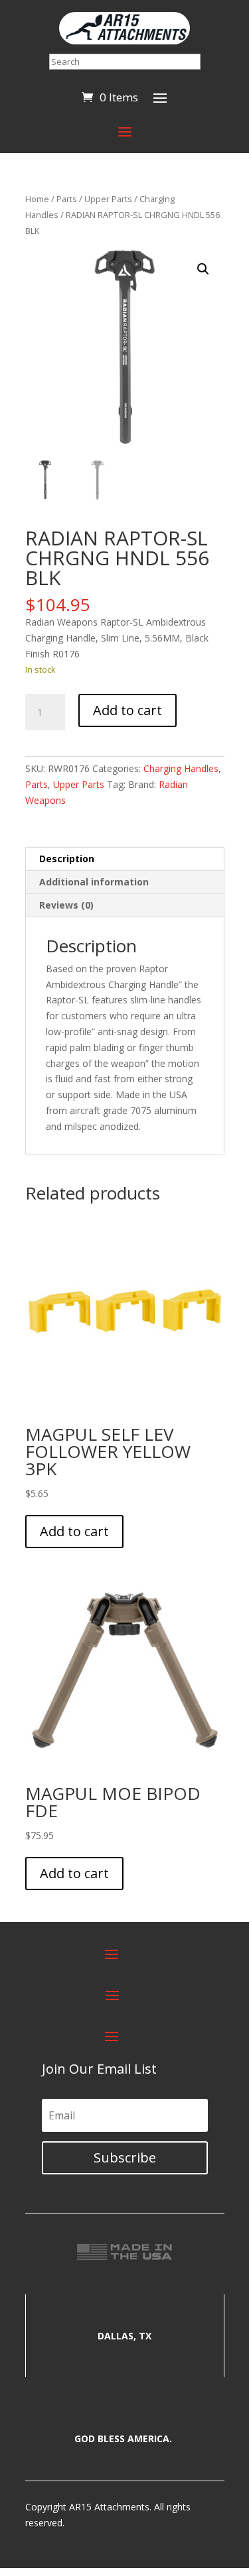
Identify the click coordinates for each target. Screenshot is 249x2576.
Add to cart (127, 710)
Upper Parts (108, 199)
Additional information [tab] (94, 882)
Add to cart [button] (74, 1531)
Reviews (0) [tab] (66, 905)
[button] (203, 269)
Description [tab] (67, 859)
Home (37, 199)
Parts (67, 199)
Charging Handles (181, 768)
